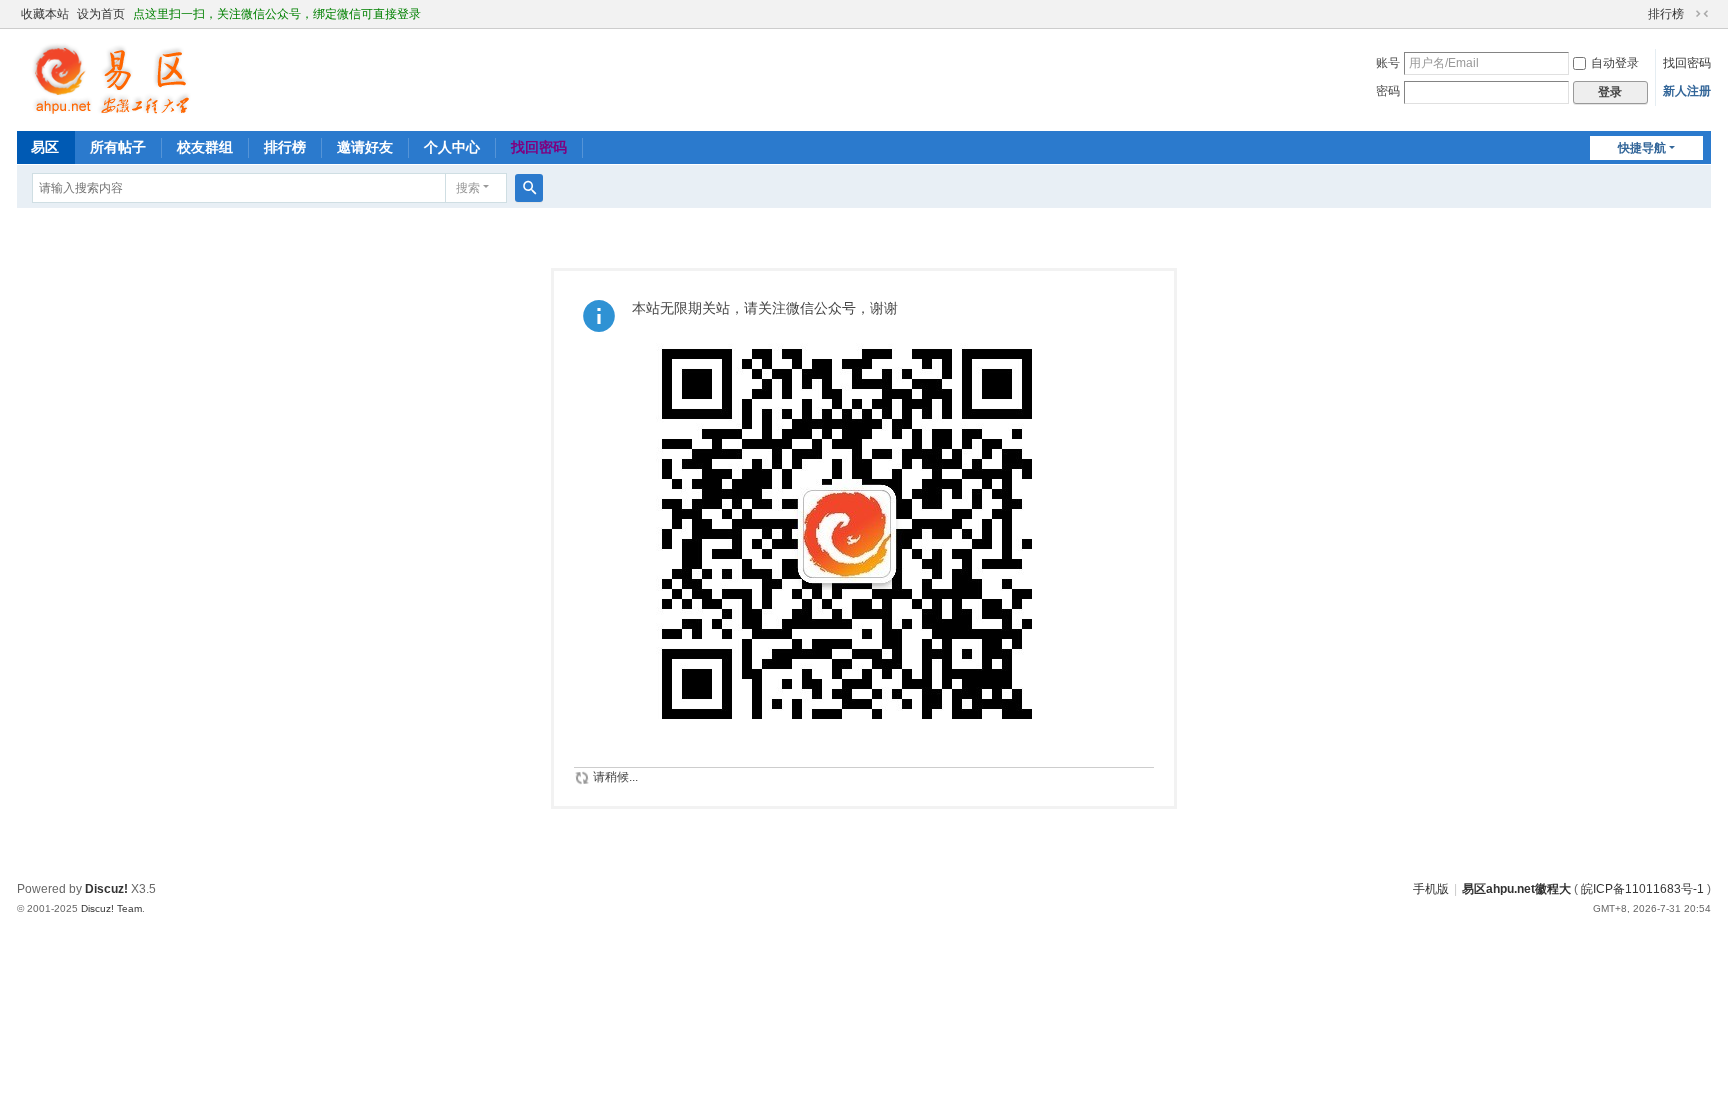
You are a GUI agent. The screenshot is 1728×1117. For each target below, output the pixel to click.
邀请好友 (365, 147)
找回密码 (1687, 63)
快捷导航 (1642, 148)
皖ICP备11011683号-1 (1642, 889)
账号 (1388, 63)
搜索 (468, 188)
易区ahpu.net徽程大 (1516, 889)
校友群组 (205, 147)
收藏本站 (45, 14)
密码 (1388, 91)
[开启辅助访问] (1639, 14)
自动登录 (1615, 63)
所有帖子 (118, 147)
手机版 (1431, 889)
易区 (45, 147)
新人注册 (1687, 91)
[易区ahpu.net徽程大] (112, 78)
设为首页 (101, 14)
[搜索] (529, 188)
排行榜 (1666, 14)
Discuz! (106, 889)
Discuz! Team (111, 908)
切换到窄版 (1702, 14)
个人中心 (452, 147)
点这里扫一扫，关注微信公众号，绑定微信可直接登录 (277, 14)
